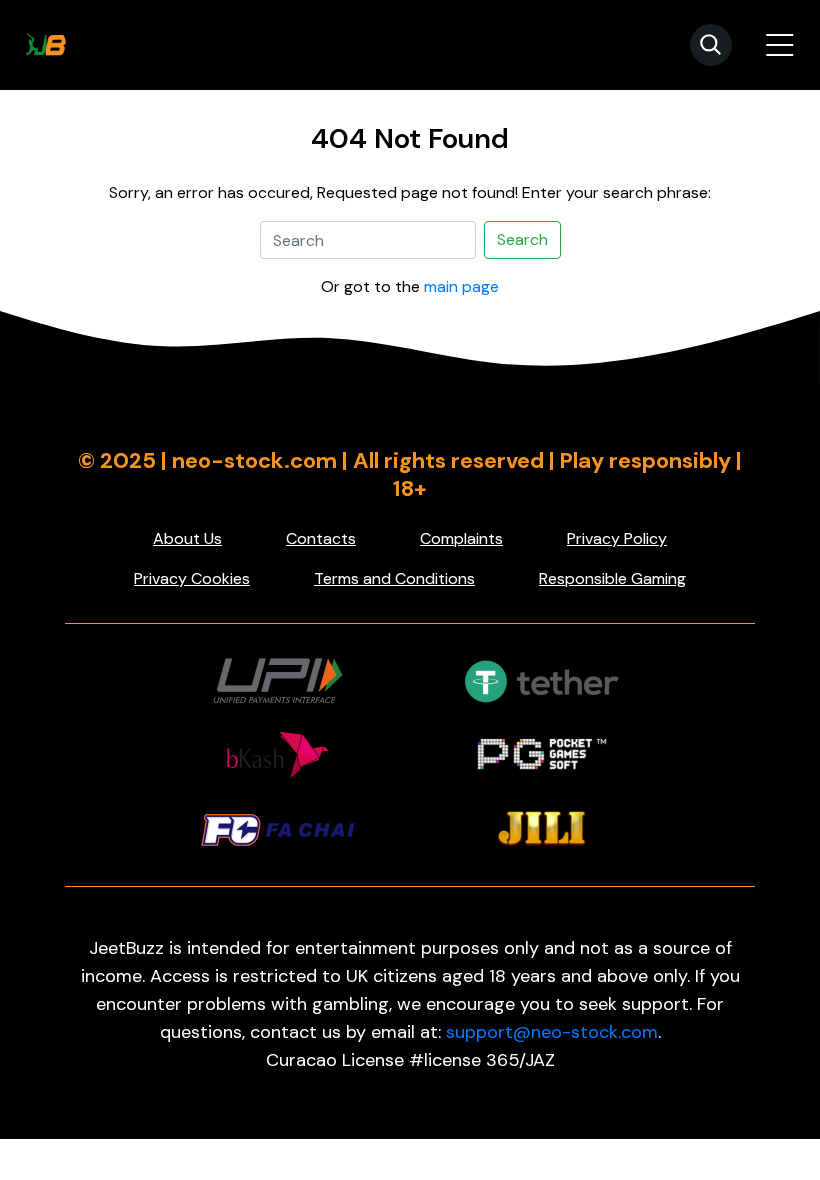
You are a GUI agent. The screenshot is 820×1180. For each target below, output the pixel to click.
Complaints (461, 538)
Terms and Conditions (394, 578)
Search (522, 239)
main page (461, 286)
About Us (187, 538)
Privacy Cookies (192, 578)
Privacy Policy (617, 538)
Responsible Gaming (612, 578)
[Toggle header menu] (780, 45)
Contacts (321, 538)
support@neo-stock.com (552, 1032)
